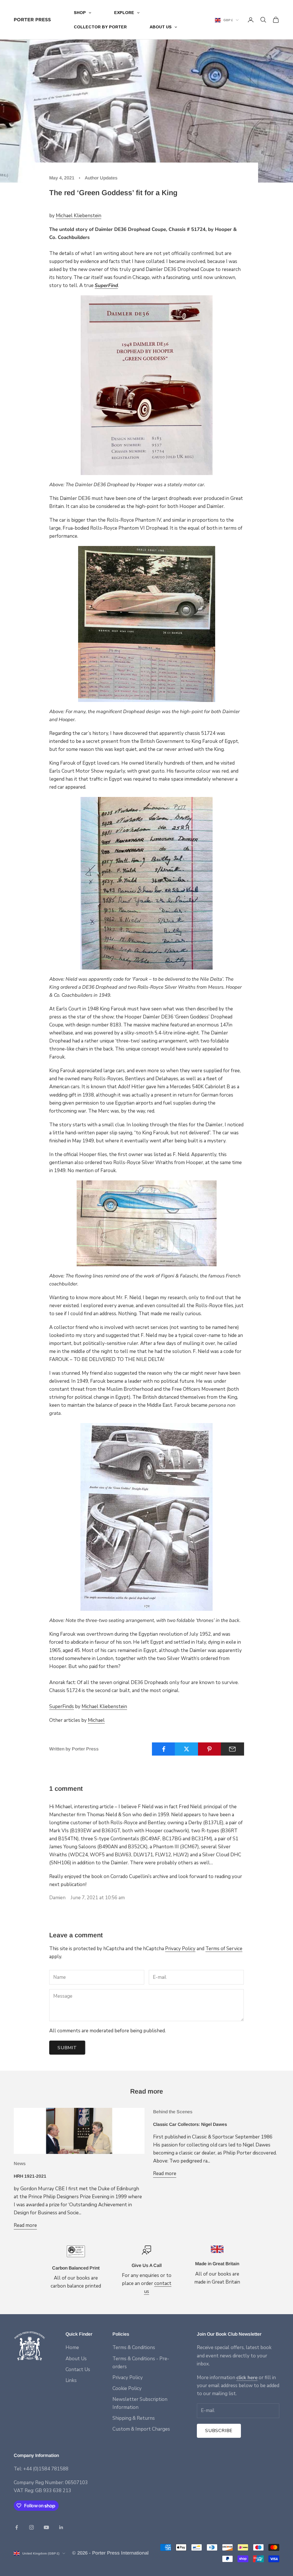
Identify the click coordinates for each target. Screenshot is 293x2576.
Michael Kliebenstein (79, 216)
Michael (96, 1720)
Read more (25, 2225)
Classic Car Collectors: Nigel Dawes (190, 2124)
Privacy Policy (180, 1949)
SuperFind (106, 285)
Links (71, 2380)
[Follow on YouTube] (46, 2527)
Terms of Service (224, 1949)
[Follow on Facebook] (17, 2527)
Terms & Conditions (134, 2348)
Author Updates (101, 178)
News (20, 2164)
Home (72, 2348)
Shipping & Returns (134, 2418)
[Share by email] (232, 1749)
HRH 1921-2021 (30, 2176)
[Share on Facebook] (164, 1749)
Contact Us (78, 2370)
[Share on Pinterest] (210, 1749)
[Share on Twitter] (186, 1749)
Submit (67, 2048)
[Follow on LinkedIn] (61, 2527)
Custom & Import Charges (141, 2429)
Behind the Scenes (173, 2112)
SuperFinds (62, 1707)
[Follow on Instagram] (31, 2527)
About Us (76, 2359)
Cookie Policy (127, 2388)
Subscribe (219, 2431)
